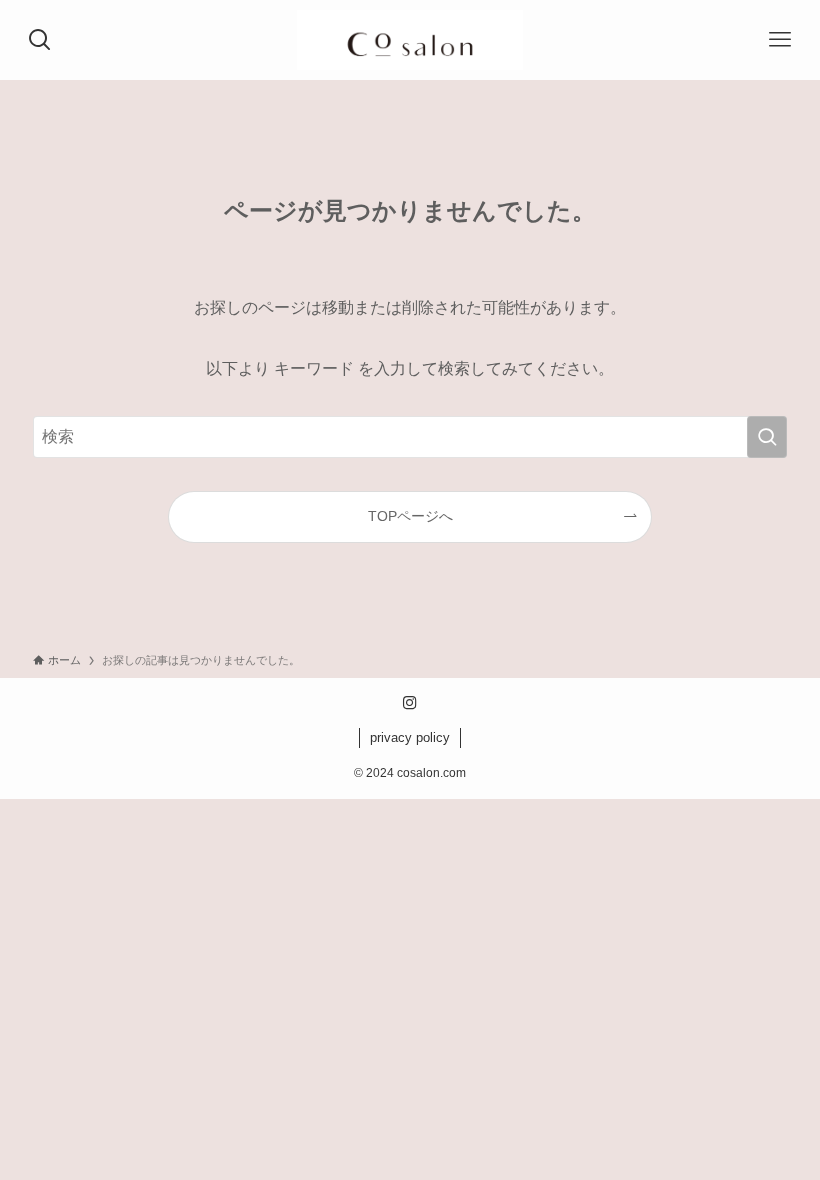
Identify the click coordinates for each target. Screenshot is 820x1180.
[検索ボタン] (40, 40)
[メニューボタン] (780, 40)
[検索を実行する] (767, 437)
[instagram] (410, 703)
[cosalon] (409, 40)
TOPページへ (410, 516)
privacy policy (410, 737)
